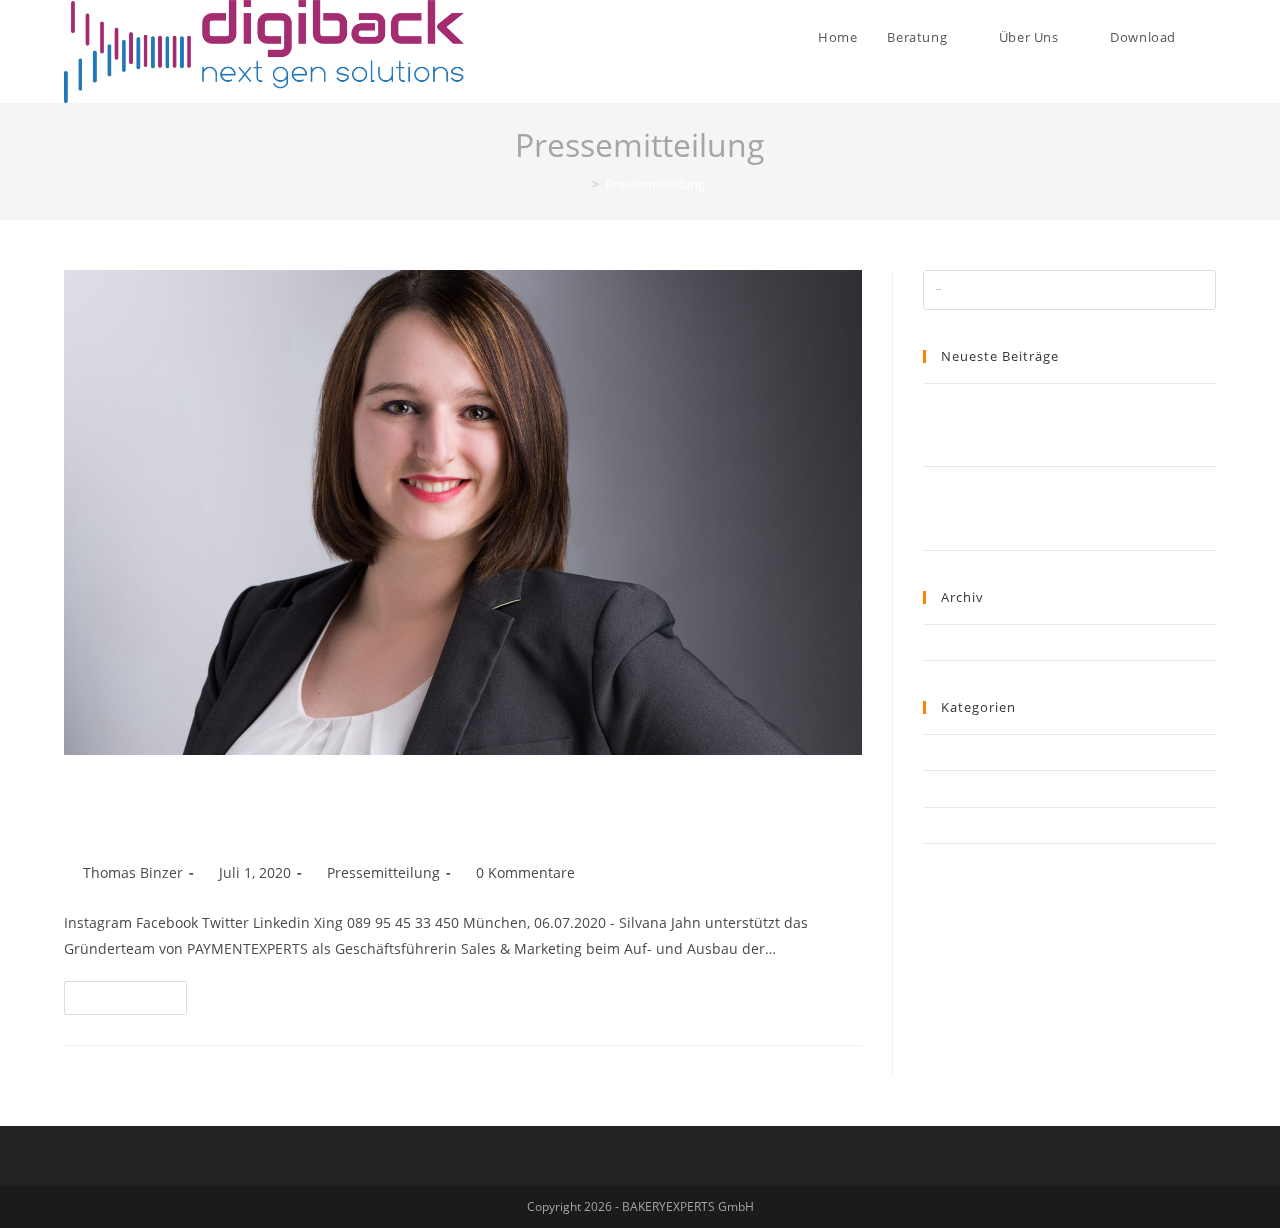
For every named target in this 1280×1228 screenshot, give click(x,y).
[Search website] (1211, 37)
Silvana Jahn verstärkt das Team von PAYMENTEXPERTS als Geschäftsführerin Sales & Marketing (414, 808)
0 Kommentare (525, 872)
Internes (948, 752)
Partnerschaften (971, 788)
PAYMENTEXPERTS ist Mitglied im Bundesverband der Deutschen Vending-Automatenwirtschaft (1043, 424)
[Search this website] (1069, 289)
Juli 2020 (947, 642)
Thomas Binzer (133, 872)
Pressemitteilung (383, 872)
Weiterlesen (134, 993)
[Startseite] (581, 184)
